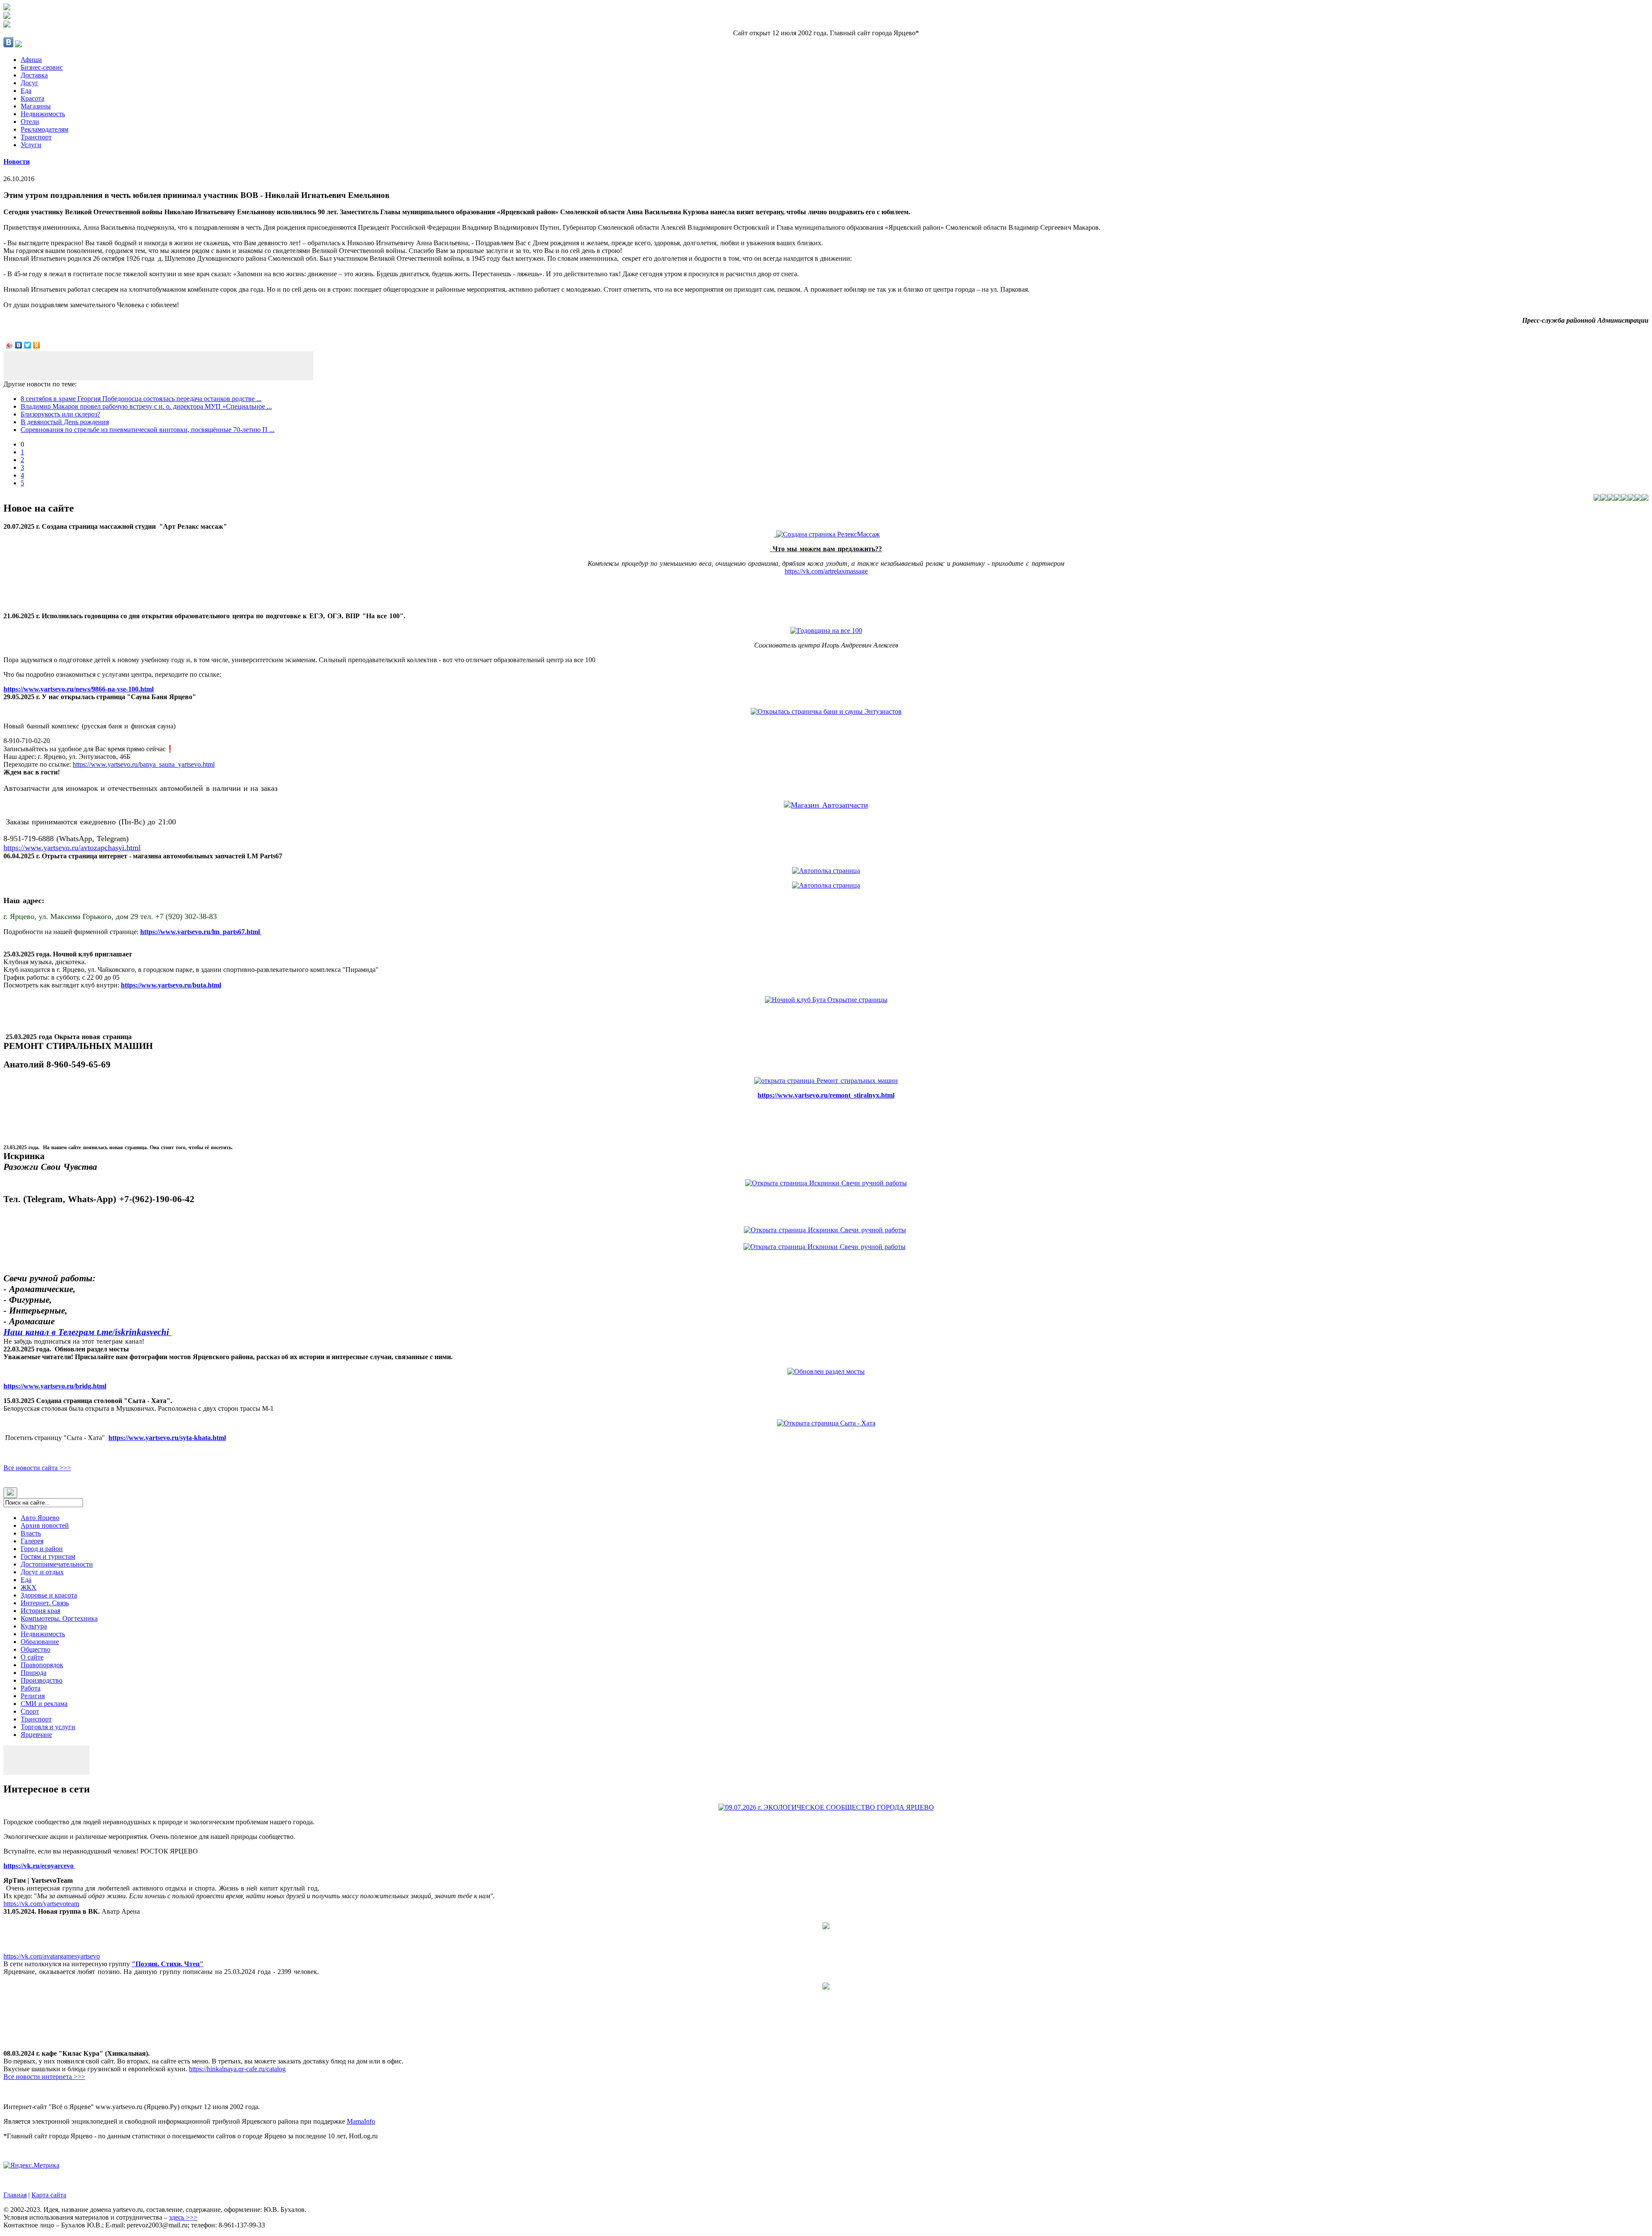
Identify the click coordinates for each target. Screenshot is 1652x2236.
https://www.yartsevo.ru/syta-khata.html (167, 1438)
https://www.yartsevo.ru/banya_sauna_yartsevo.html (144, 764)
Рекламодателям (45, 129)
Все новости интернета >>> (44, 2077)
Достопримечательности (57, 1564)
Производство (42, 1680)
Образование (40, 1642)
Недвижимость (43, 114)
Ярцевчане (36, 1735)
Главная (15, 2195)
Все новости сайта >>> (37, 1468)
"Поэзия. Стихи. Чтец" (168, 1964)
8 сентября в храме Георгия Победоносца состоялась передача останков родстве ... (141, 399)
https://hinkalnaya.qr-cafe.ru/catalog (237, 2069)
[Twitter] (28, 345)
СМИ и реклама (44, 1704)
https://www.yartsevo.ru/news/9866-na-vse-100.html (79, 689)
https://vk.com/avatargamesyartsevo (52, 1956)
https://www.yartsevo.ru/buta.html (171, 985)
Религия (33, 1696)
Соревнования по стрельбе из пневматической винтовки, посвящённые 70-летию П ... (148, 430)
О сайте (32, 1657)
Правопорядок (42, 1665)
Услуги (31, 145)
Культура (34, 1626)
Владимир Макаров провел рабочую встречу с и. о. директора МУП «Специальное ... (146, 406)
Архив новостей (45, 1525)
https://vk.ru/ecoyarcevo (39, 1866)
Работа (31, 1688)
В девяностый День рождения (65, 422)
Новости (17, 162)
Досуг (29, 83)
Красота (32, 98)
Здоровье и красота (49, 1595)
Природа (34, 1673)
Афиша (31, 60)
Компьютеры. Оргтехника (59, 1618)
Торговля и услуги (48, 1727)
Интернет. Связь (45, 1603)
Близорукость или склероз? (60, 414)
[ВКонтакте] (19, 345)
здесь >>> (183, 2217)
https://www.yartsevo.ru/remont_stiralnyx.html (826, 1095)
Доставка (34, 75)
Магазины (36, 106)
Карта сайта (49, 2195)
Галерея (32, 1541)
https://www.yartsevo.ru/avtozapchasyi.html (72, 848)
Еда (26, 91)
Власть (31, 1533)
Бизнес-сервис (42, 67)
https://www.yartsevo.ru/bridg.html (55, 1386)
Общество (35, 1649)
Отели (30, 122)
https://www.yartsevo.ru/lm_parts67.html (201, 932)
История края (40, 1611)
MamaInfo (361, 2121)
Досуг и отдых (42, 1572)
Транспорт (36, 137)
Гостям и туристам (48, 1556)
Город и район (42, 1549)
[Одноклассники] (37, 345)
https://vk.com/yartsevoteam (41, 1904)
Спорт (30, 1711)
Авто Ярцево (40, 1518)
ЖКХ (29, 1587)
